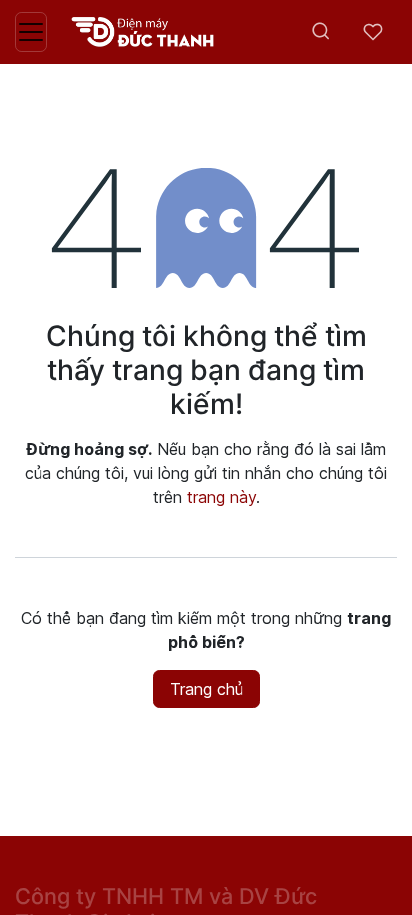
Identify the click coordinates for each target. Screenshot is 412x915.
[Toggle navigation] (31, 32)
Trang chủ (206, 689)
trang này (221, 497)
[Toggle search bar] (321, 32)
